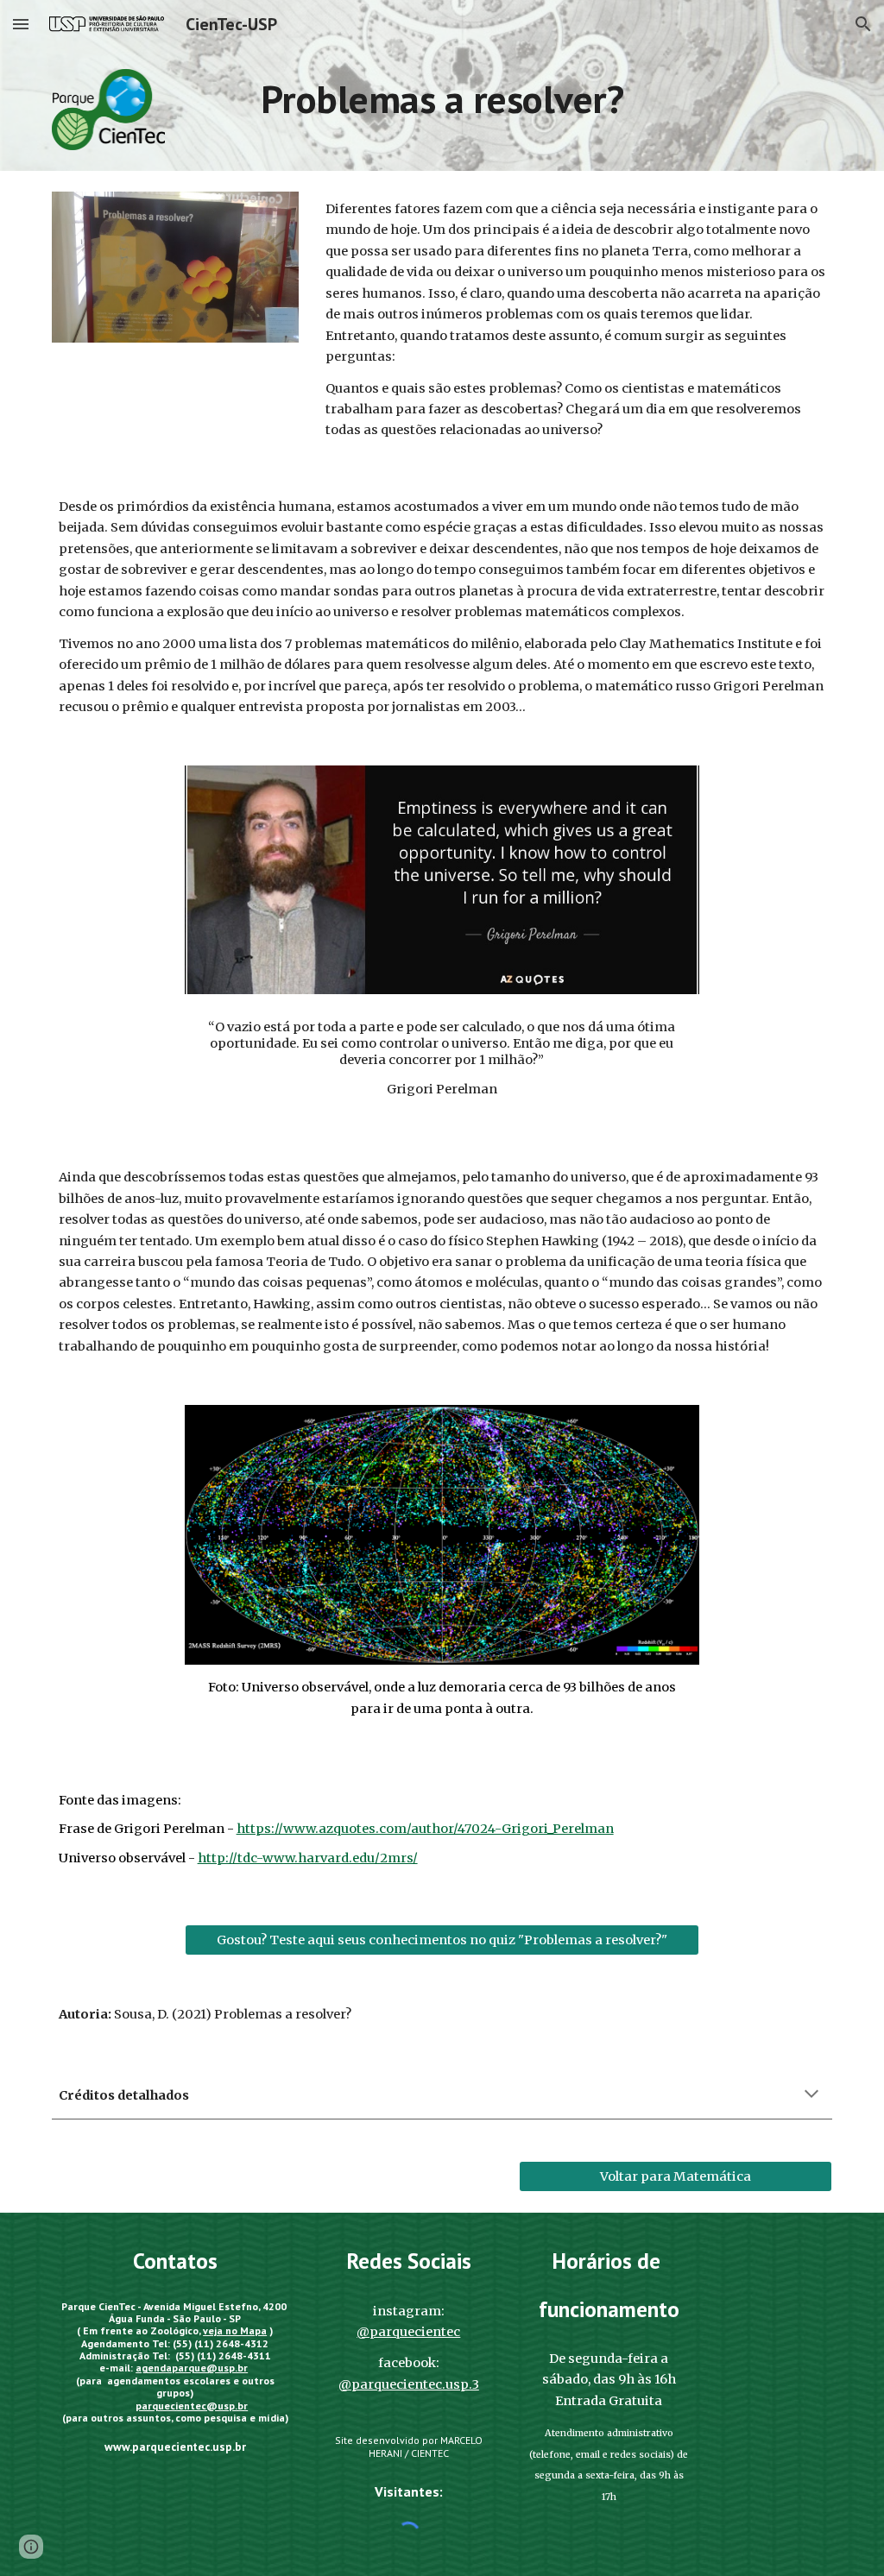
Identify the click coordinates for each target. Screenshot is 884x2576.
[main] (442, 99)
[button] (21, 24)
